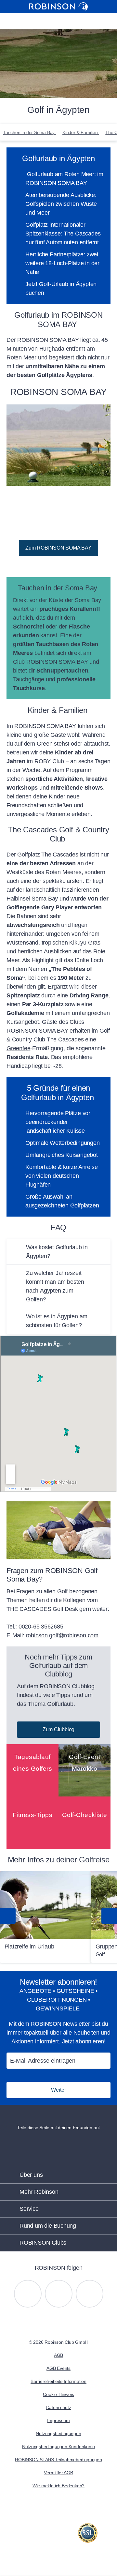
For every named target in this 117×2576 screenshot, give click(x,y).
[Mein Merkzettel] (49, 21)
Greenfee (18, 1048)
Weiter (58, 2090)
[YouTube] (59, 2294)
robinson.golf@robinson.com (62, 1635)
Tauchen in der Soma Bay (30, 132)
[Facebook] (90, 2294)
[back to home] (58, 7)
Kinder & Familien (81, 132)
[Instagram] (28, 2294)
